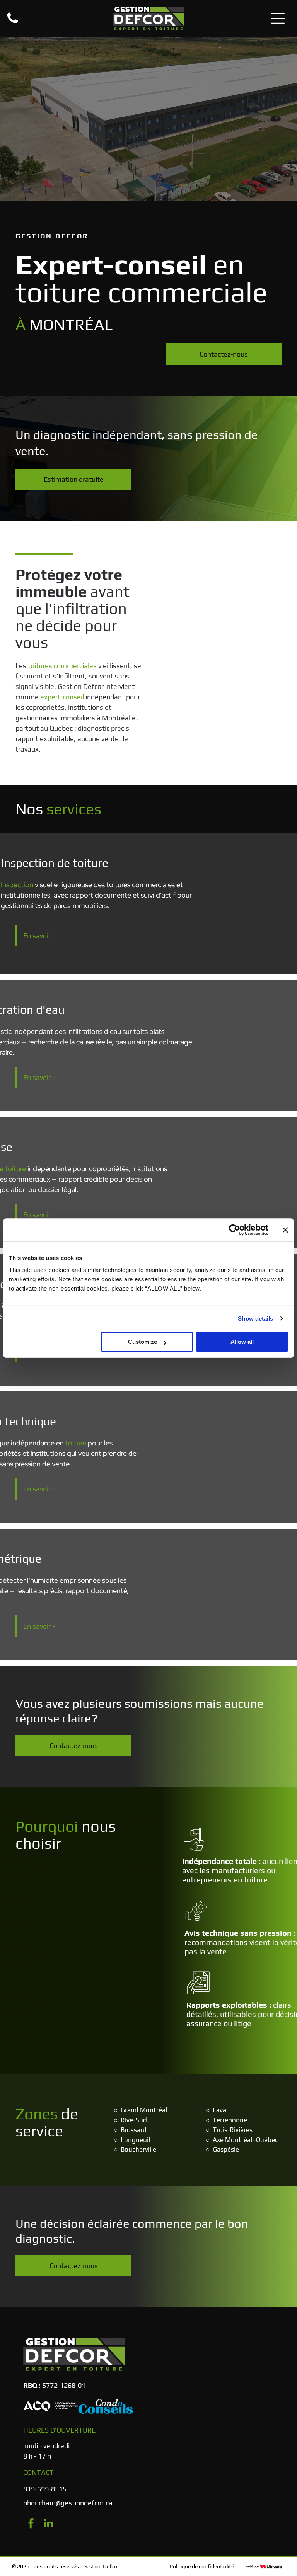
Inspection (17, 885)
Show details (255, 1319)
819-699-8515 (45, 2489)
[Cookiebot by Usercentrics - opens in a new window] (235, 1230)
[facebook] (31, 2524)
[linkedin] (48, 2524)
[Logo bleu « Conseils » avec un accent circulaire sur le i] (106, 2406)
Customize (143, 1342)
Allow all (242, 1342)
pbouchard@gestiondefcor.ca (68, 2503)
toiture (76, 1443)
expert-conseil (62, 697)
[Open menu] (278, 18)
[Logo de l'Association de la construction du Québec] (51, 2406)
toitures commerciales (62, 666)
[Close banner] (285, 1230)
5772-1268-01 (64, 2385)
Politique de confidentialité (202, 2566)
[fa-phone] (13, 23)
